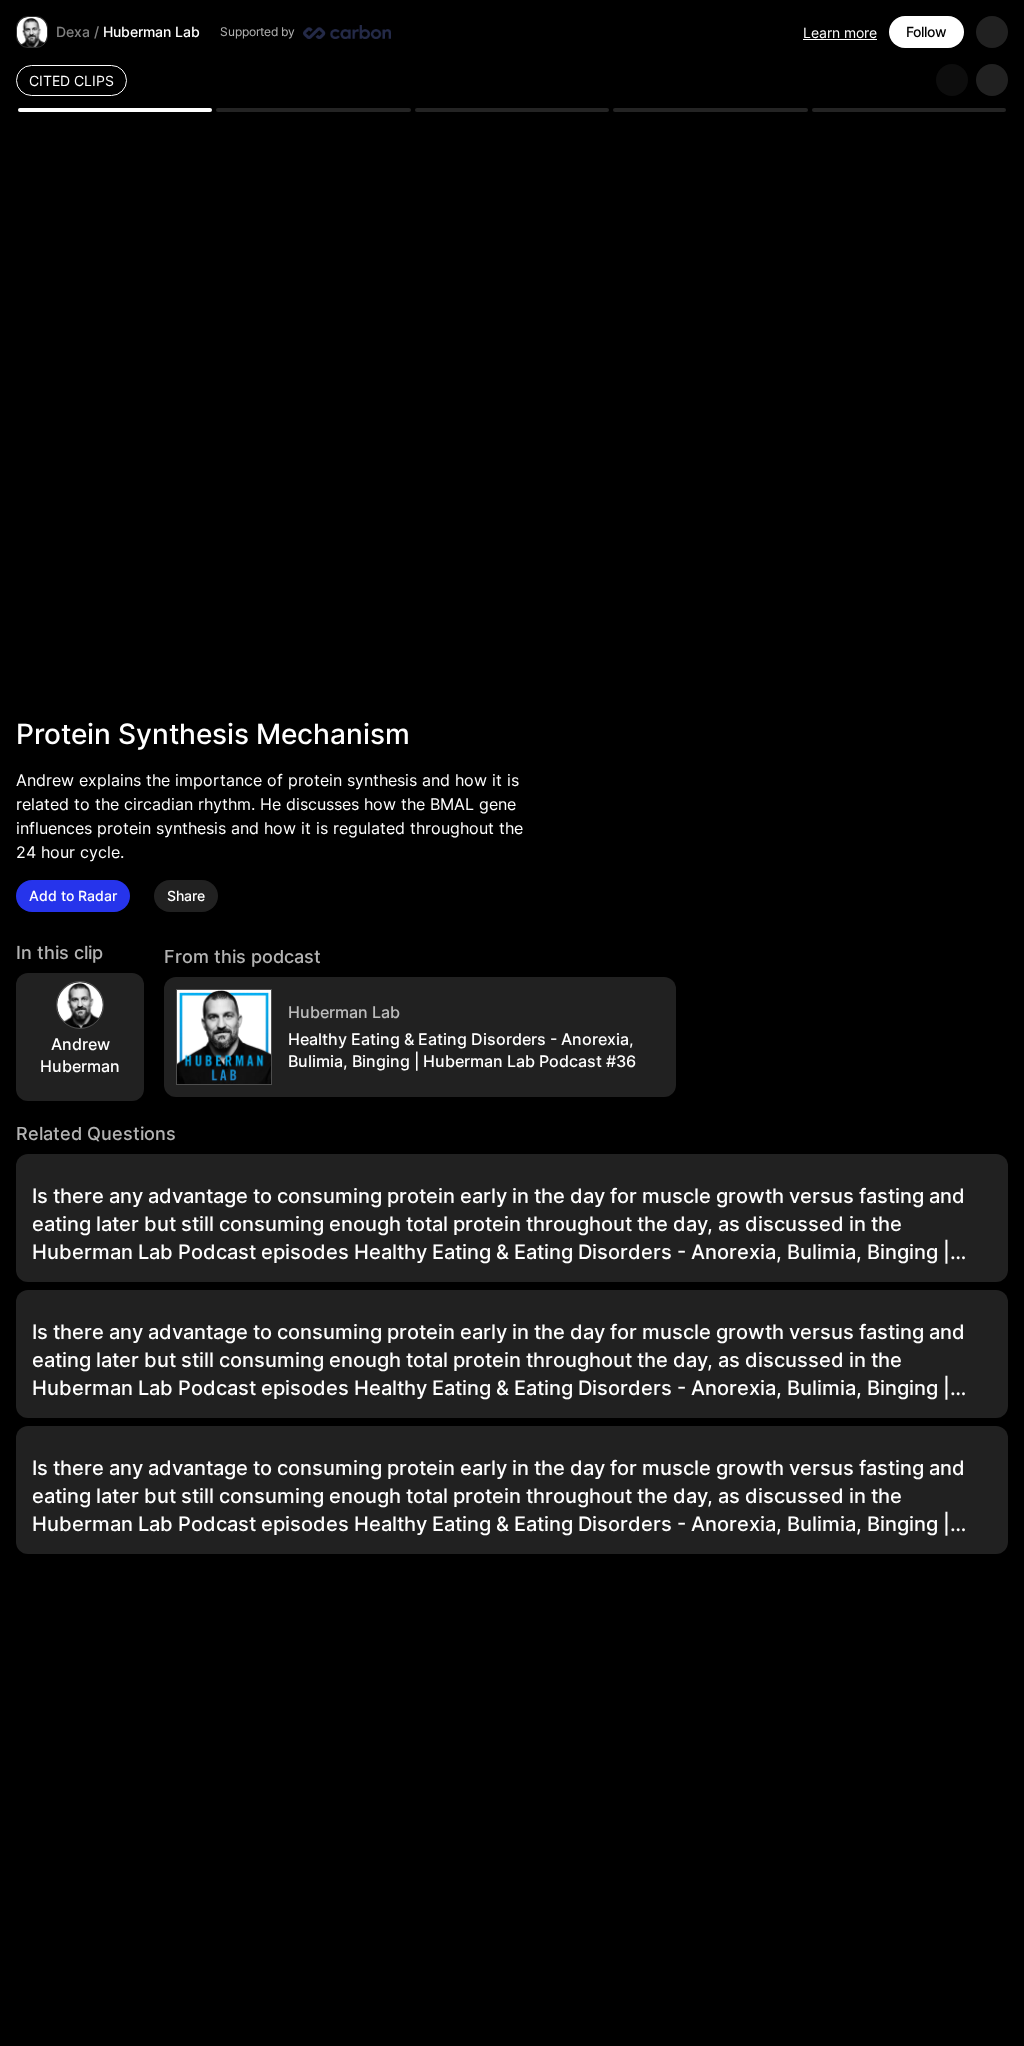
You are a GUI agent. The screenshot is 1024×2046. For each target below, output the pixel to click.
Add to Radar (73, 895)
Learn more (840, 32)
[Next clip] (992, 80)
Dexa (73, 31)
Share (186, 895)
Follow (926, 31)
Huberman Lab (151, 31)
